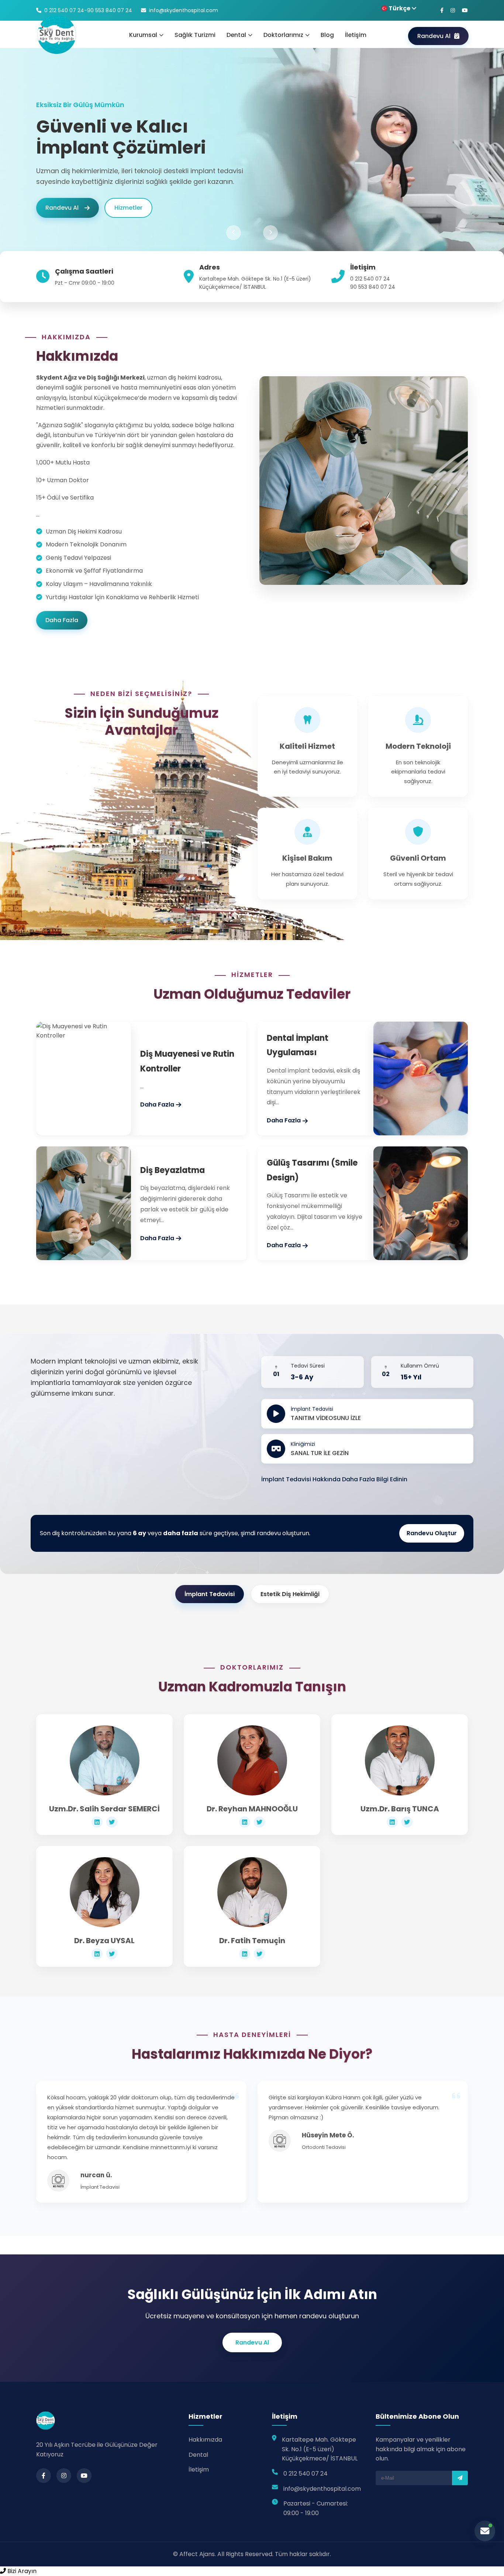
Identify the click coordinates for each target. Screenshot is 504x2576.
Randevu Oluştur (432, 1533)
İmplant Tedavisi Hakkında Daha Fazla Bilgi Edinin (334, 1479)
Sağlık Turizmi (195, 35)
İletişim (356, 35)
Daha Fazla (62, 620)
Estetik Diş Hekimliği (290, 1594)
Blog (327, 35)
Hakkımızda (205, 2440)
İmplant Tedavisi (210, 1594)
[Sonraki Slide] (270, 233)
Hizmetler (128, 218)
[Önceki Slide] (234, 233)
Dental (198, 2455)
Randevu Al (434, 36)
